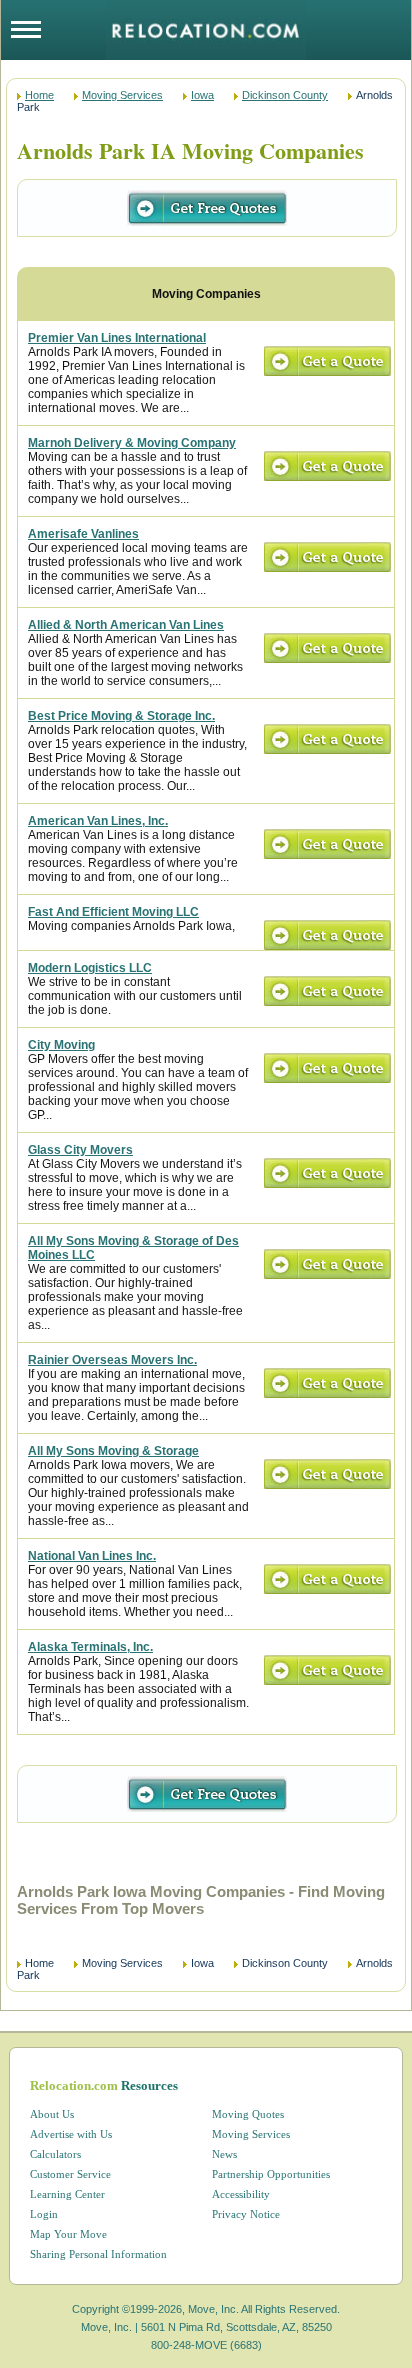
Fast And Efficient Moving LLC (113, 912)
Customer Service (70, 2174)
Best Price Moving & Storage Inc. (121, 716)
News (224, 2154)
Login (44, 2214)
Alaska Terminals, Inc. (90, 1647)
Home (39, 95)
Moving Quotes (248, 2114)
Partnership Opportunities (271, 2174)
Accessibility (241, 2194)
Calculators (55, 2154)
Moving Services (122, 95)
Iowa (202, 95)
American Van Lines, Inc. (98, 821)
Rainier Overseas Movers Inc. (112, 1360)
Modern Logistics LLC (90, 968)
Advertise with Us (71, 2134)
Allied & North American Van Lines (126, 625)
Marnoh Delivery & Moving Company (132, 443)
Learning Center (67, 2194)
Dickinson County (285, 95)
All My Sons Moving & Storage (113, 1451)
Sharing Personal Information (98, 2254)
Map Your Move (68, 2234)
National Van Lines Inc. (92, 1556)
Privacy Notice (246, 2214)
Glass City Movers (80, 1150)
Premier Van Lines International (117, 338)
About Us (52, 2114)
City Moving (61, 1045)
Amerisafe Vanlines (83, 534)
